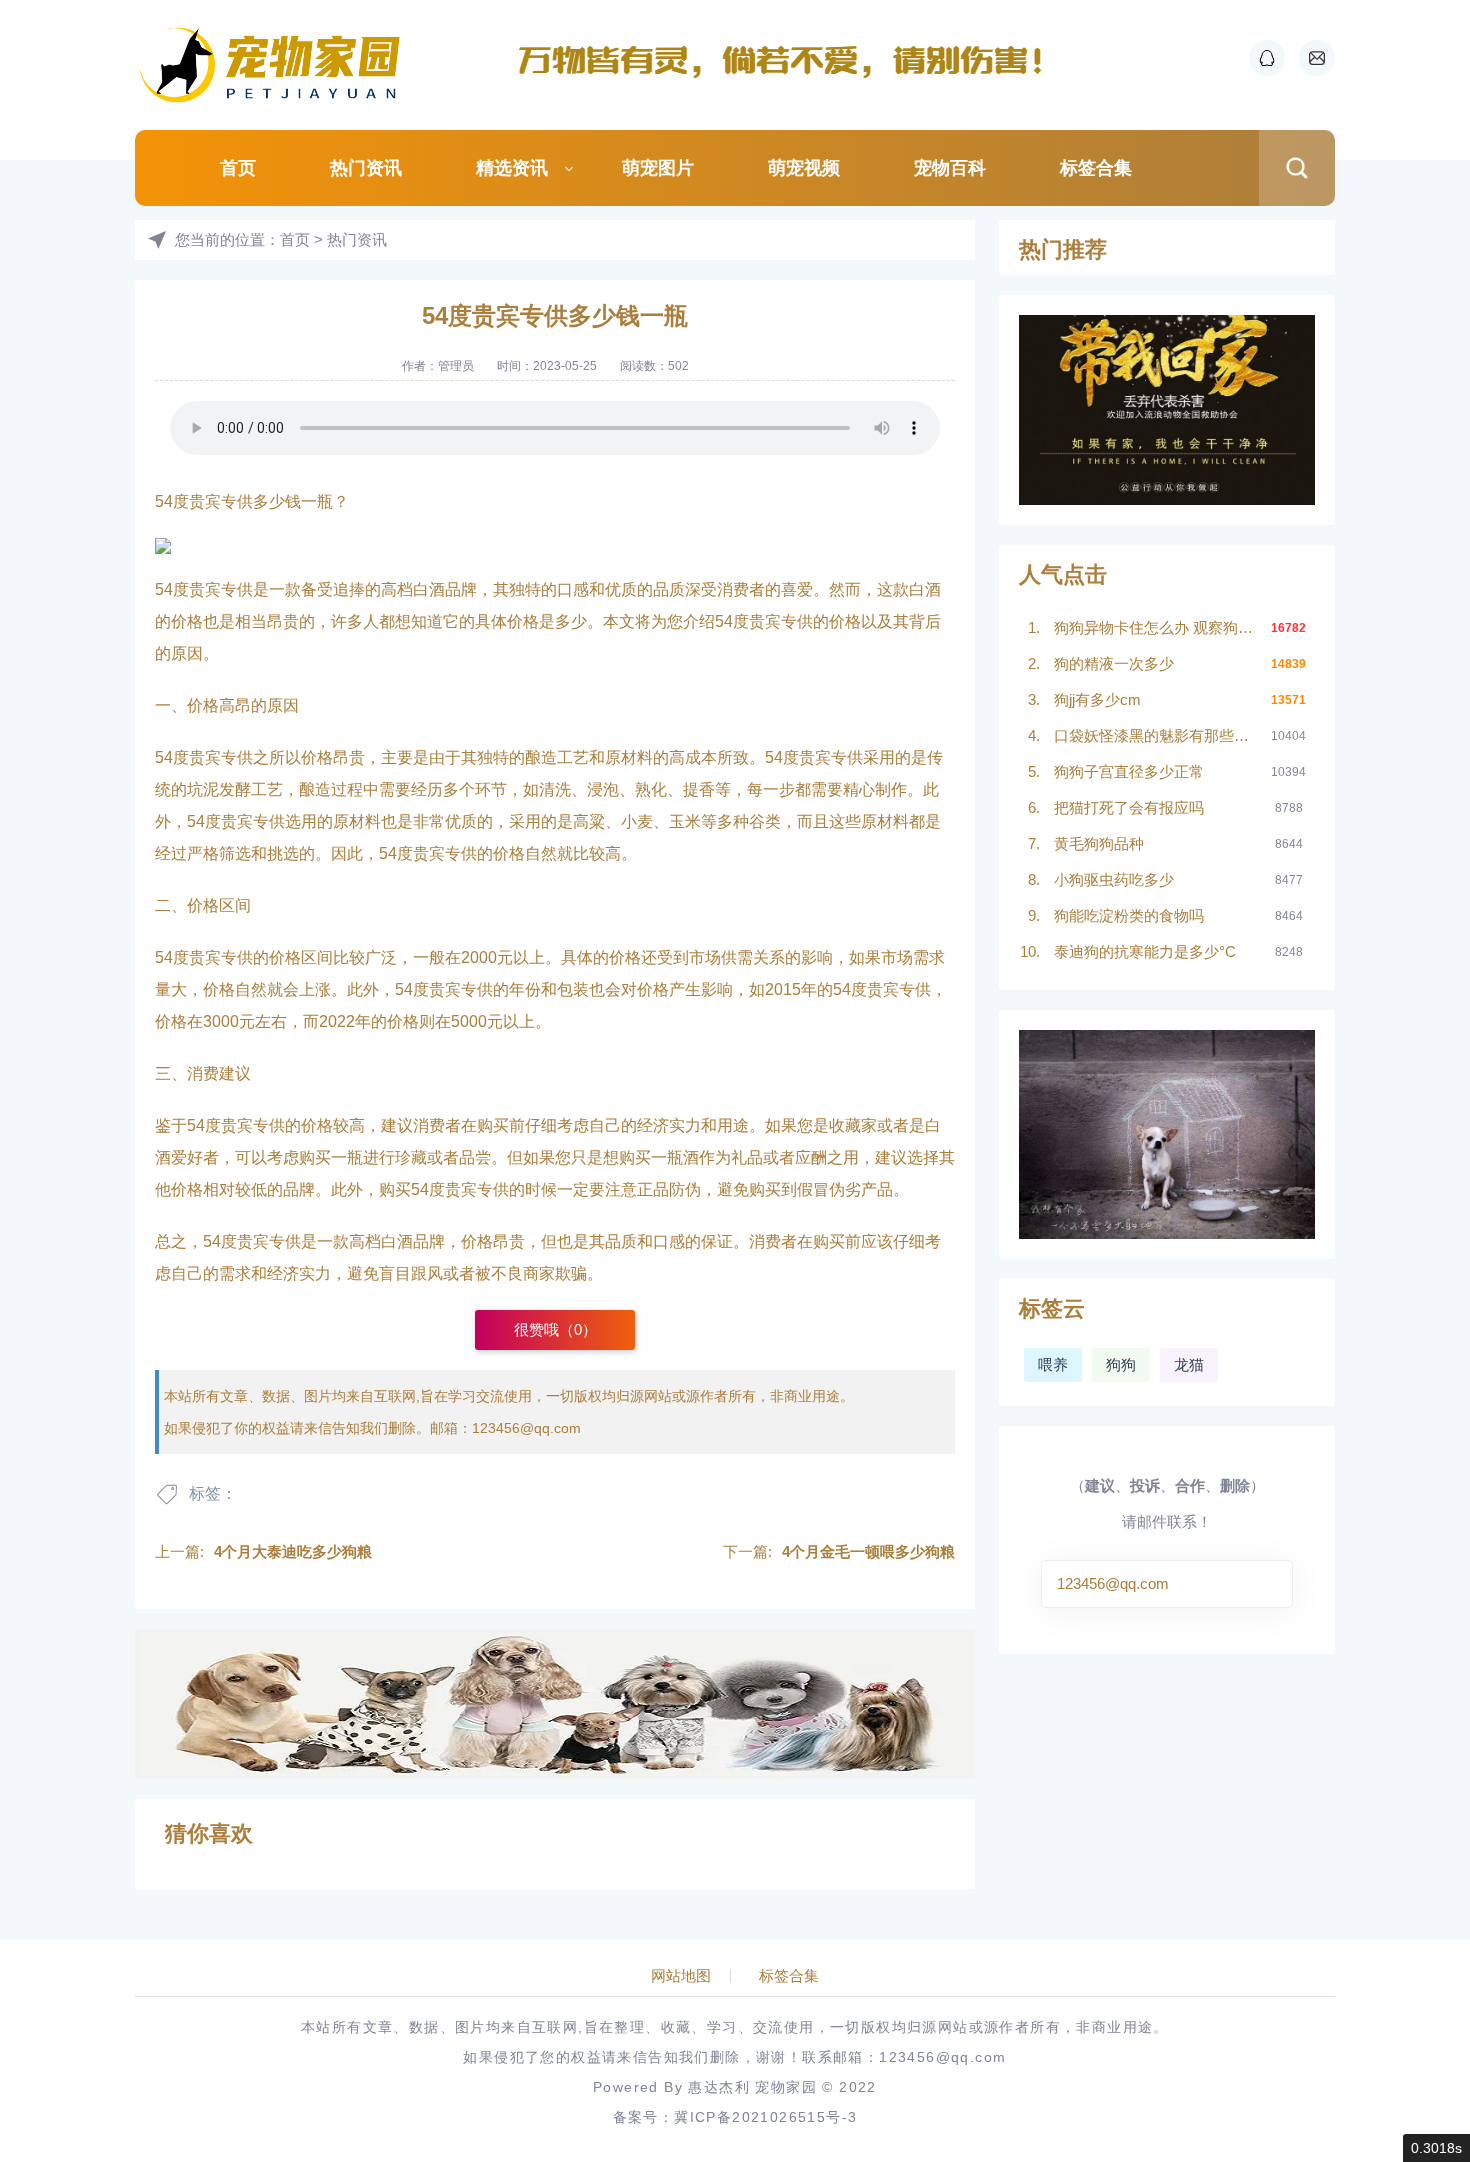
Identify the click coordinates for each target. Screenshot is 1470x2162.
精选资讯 (512, 168)
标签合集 (1096, 168)
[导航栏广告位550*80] (790, 60)
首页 (238, 168)
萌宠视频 (804, 168)
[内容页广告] (555, 1704)
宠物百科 (950, 168)
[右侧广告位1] (1167, 410)
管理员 (456, 366)
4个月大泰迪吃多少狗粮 (293, 1551)
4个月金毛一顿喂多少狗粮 (868, 1551)
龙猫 (1189, 1364)
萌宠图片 (658, 168)
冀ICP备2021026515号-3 (765, 2117)
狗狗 (1121, 1364)
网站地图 (681, 1976)
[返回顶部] (1406, 1922)
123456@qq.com (526, 1428)
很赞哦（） (555, 1329)
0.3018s (1436, 2148)
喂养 (1053, 1364)
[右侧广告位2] (1167, 1134)
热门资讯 (366, 168)
